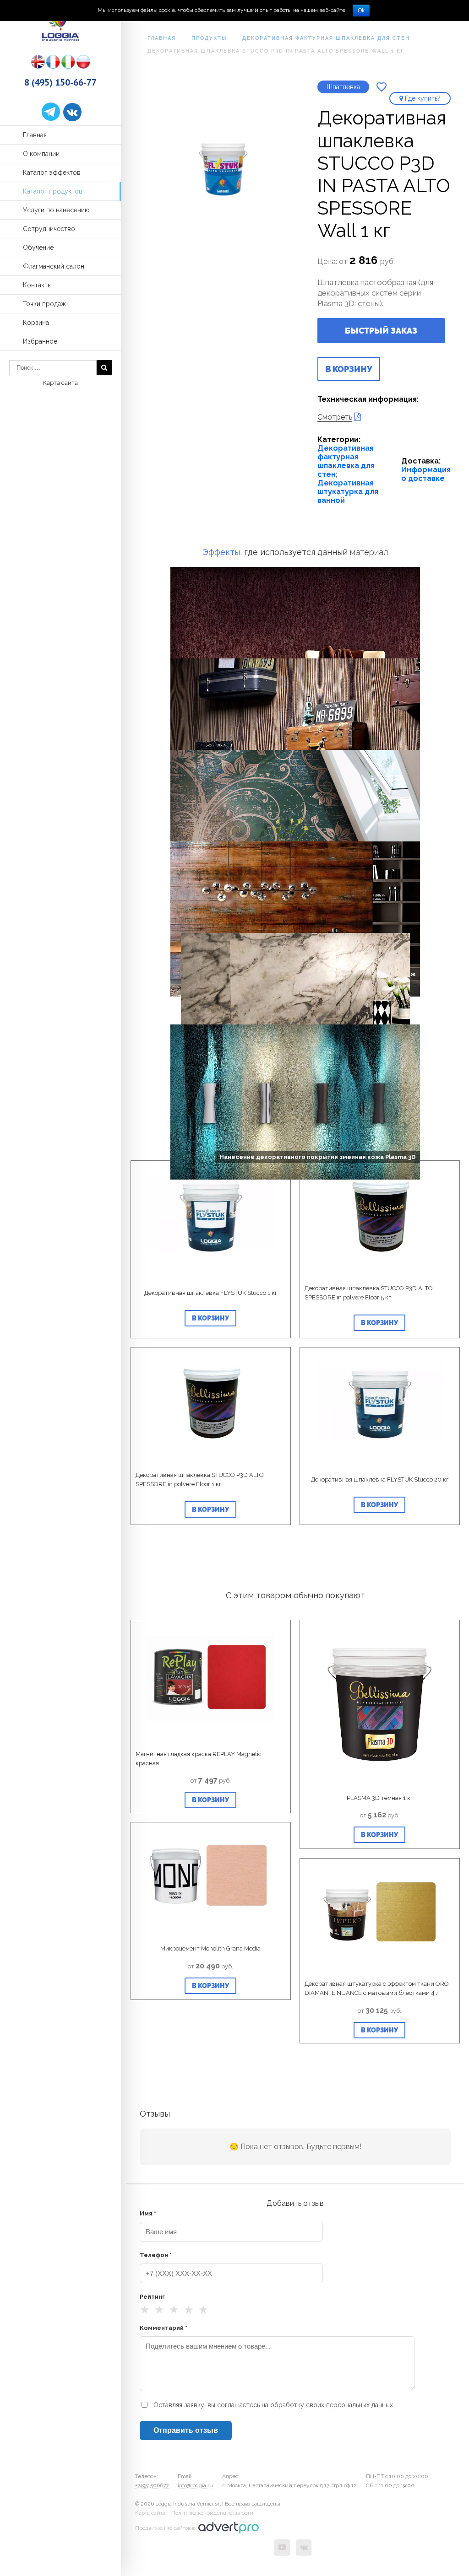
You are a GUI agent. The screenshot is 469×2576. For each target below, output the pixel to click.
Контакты (37, 285)
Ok (361, 11)
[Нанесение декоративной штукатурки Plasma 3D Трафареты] (295, 796)
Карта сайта (60, 383)
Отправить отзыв (186, 2430)
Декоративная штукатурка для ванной (348, 492)
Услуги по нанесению (56, 210)
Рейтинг (152, 2297)
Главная (35, 135)
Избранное (40, 341)
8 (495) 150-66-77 (60, 82)
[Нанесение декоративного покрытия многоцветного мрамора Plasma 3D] (295, 979)
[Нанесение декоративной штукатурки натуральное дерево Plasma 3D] (295, 704)
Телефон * (156, 2255)
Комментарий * (164, 2328)
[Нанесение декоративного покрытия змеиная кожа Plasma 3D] (295, 1070)
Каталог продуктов (53, 191)
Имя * (148, 2213)
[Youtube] (282, 2547)
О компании (41, 154)
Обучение (38, 248)
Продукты (209, 38)
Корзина (36, 323)
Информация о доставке (426, 474)
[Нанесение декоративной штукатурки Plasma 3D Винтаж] (295, 887)
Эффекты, (222, 552)
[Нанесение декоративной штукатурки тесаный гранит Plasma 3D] (295, 613)
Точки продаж (44, 304)
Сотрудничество (49, 229)
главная (162, 38)
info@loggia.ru (195, 2485)
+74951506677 (152, 2485)
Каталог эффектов (52, 172)
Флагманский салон (54, 266)
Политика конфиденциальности (212, 2513)
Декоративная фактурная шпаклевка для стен (326, 38)
